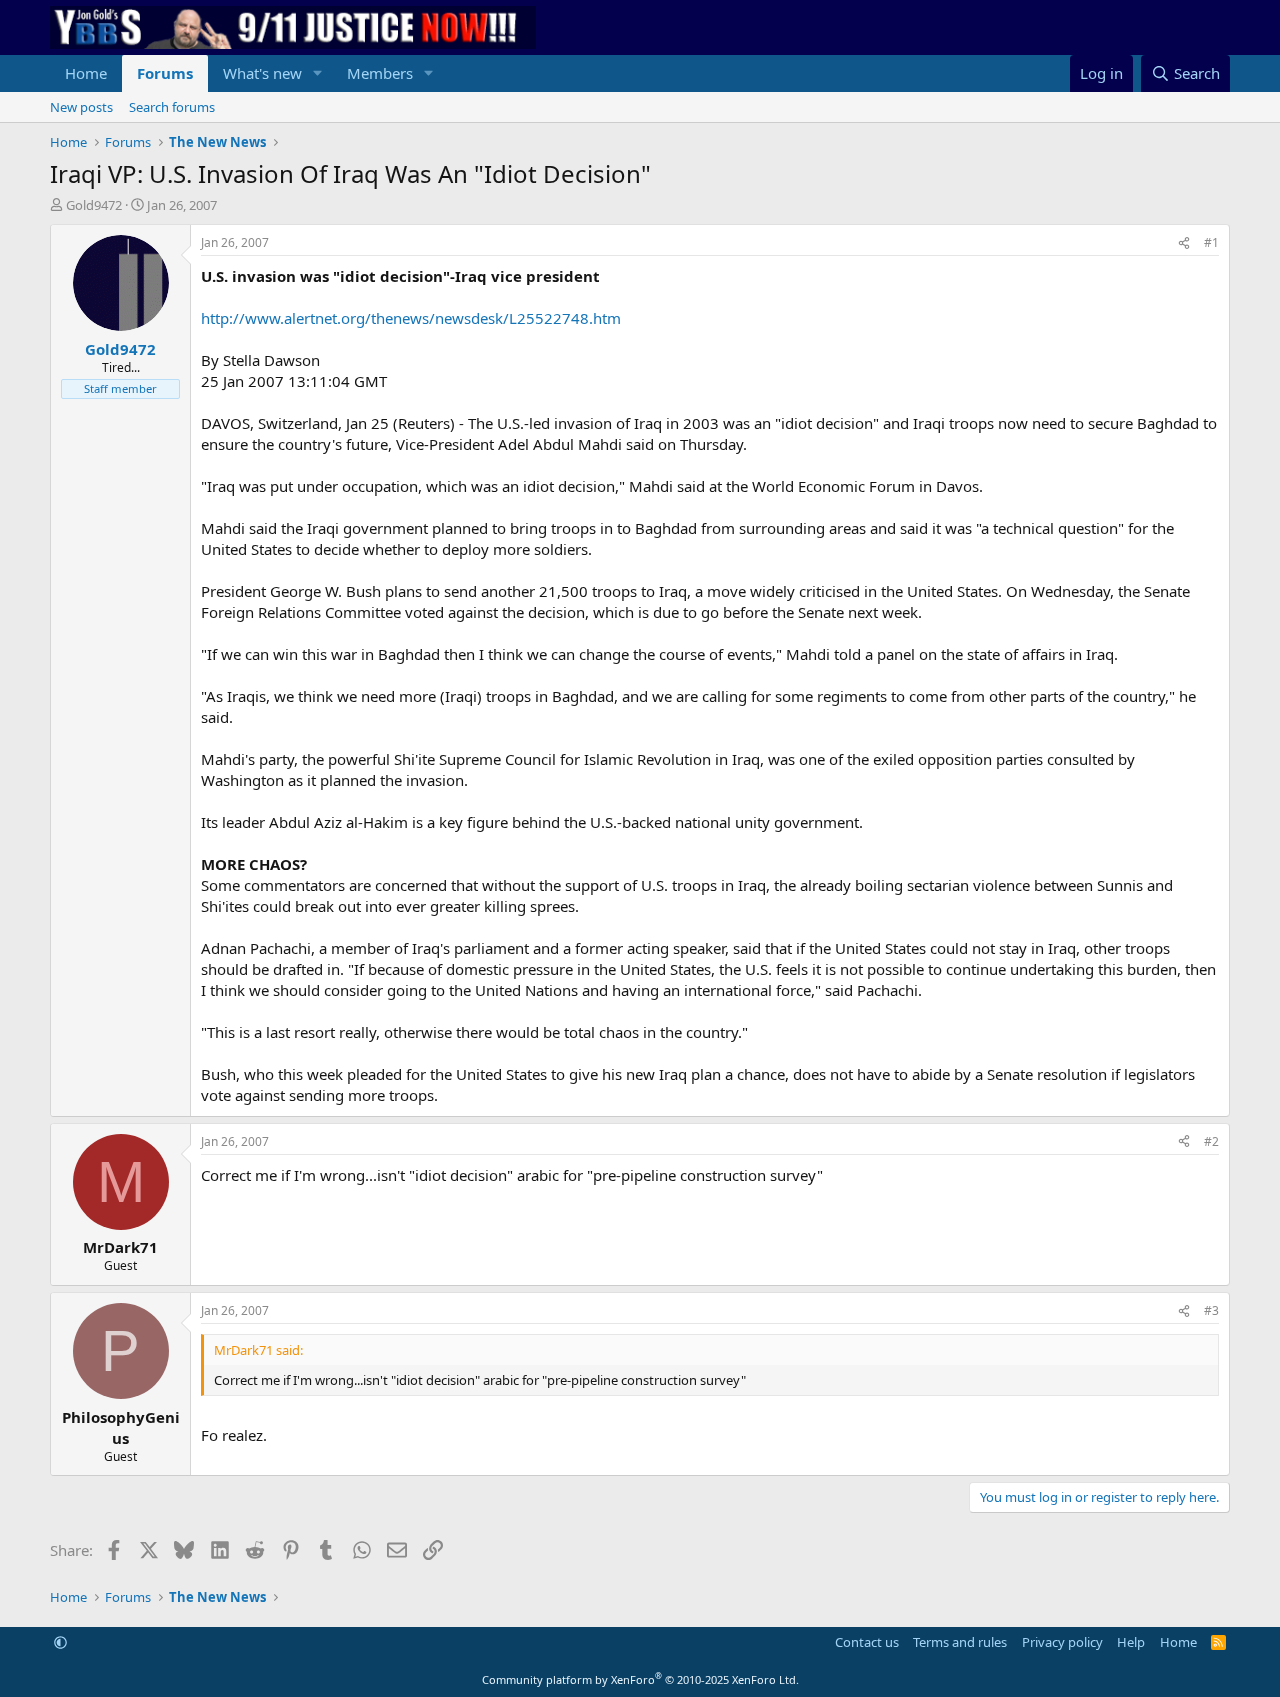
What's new (262, 73)
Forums (165, 73)
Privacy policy (1062, 1642)
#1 (1211, 242)
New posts (81, 107)
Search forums (172, 107)
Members (380, 73)
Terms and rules (960, 1642)
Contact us (867, 1642)
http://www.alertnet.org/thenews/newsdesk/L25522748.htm (411, 318)
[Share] (1184, 243)
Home (86, 73)
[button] (318, 73)
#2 (1211, 1141)
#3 (1211, 1310)
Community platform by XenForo (640, 1679)
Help (1131, 1642)
